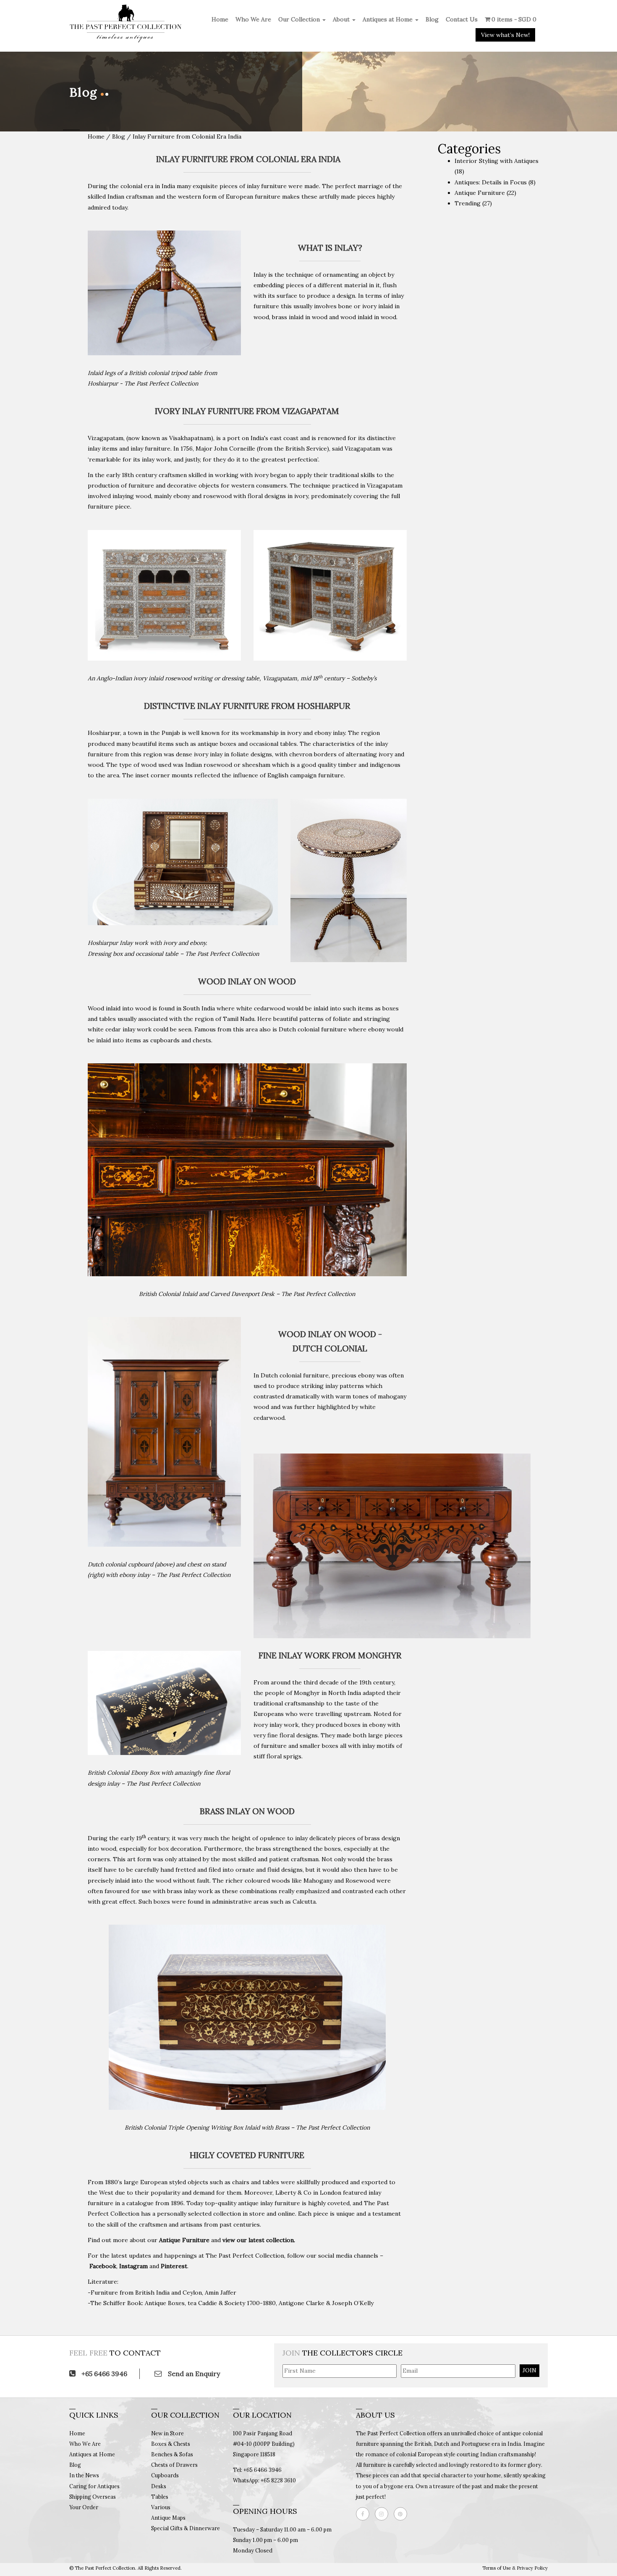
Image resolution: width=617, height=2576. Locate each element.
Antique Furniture (480, 193)
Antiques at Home (388, 19)
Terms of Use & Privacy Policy (515, 2568)
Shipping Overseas (93, 2497)
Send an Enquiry (193, 2374)
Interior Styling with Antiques (497, 161)
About (342, 19)
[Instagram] (384, 2514)
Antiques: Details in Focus (491, 182)
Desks (159, 2486)
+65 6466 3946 (103, 2374)
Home (220, 19)
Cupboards (165, 2475)
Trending (468, 203)
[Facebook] (365, 2514)
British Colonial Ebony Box (124, 1773)
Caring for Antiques (94, 2486)
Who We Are (253, 19)
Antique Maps (168, 2518)
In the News (84, 2475)
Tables (160, 2497)
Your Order (84, 2507)
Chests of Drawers (174, 2465)
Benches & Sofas (172, 2454)
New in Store (167, 2433)
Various (161, 2507)
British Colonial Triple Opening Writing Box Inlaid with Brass (207, 2127)
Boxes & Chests (171, 2444)
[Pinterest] (403, 2514)
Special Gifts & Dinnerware (186, 2528)
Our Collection (300, 19)
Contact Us (462, 19)
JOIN (529, 2370)
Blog (432, 19)
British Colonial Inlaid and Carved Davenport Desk (207, 1294)
